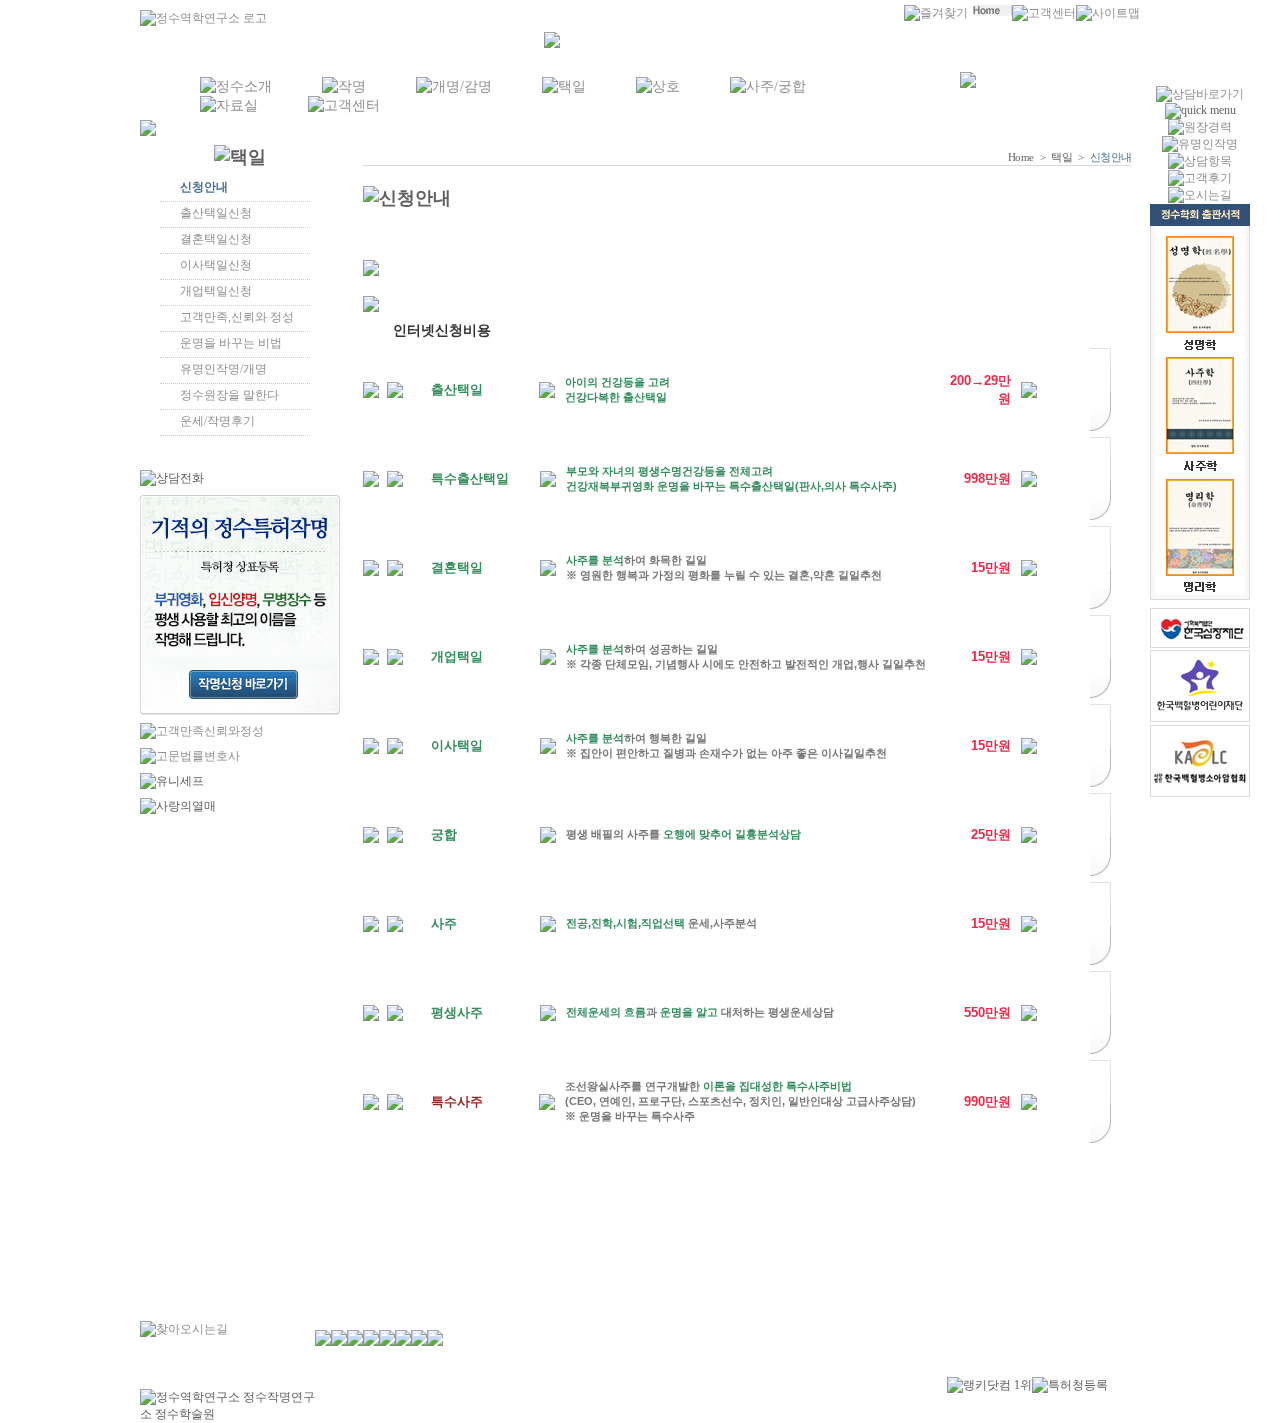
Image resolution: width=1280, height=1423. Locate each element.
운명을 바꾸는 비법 (231, 343)
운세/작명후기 (217, 421)
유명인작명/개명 (223, 369)
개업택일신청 (216, 291)
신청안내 (204, 187)
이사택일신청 (216, 265)
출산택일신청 (216, 213)
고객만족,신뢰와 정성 (237, 317)
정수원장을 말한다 (229, 395)
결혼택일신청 (216, 239)
